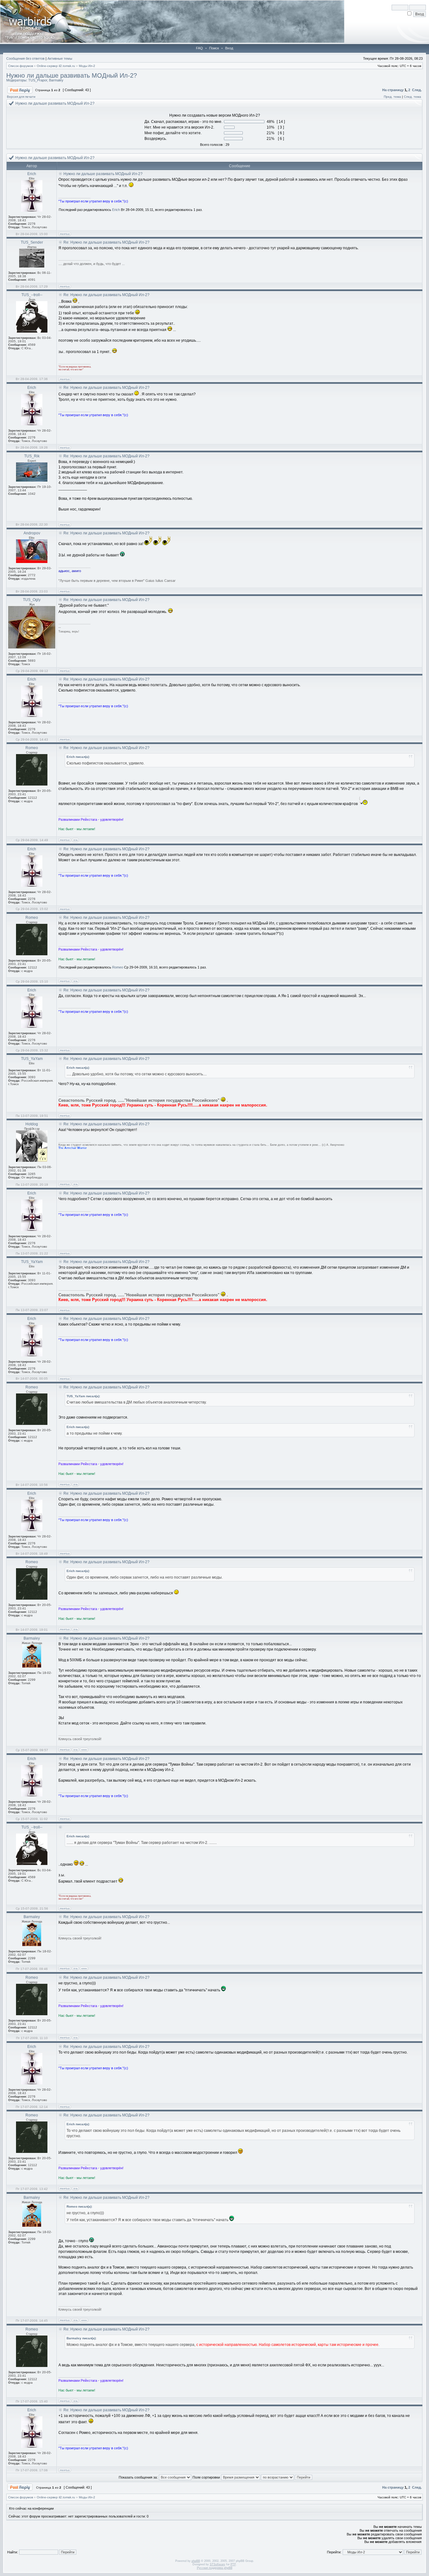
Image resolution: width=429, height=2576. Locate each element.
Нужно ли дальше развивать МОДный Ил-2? (72, 75)
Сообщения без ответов (25, 58)
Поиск (214, 48)
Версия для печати (21, 97)
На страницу (393, 90)
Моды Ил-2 (87, 66)
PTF (233, 2564)
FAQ (199, 48)
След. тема (413, 97)
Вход (229, 48)
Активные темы (60, 58)
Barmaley (56, 80)
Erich (116, 210)
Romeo (118, 967)
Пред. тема (392, 97)
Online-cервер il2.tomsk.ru (56, 66)
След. (417, 90)
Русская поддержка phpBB (215, 2568)
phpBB (196, 2561)
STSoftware (217, 2564)
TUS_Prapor (38, 80)
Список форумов (21, 66)
